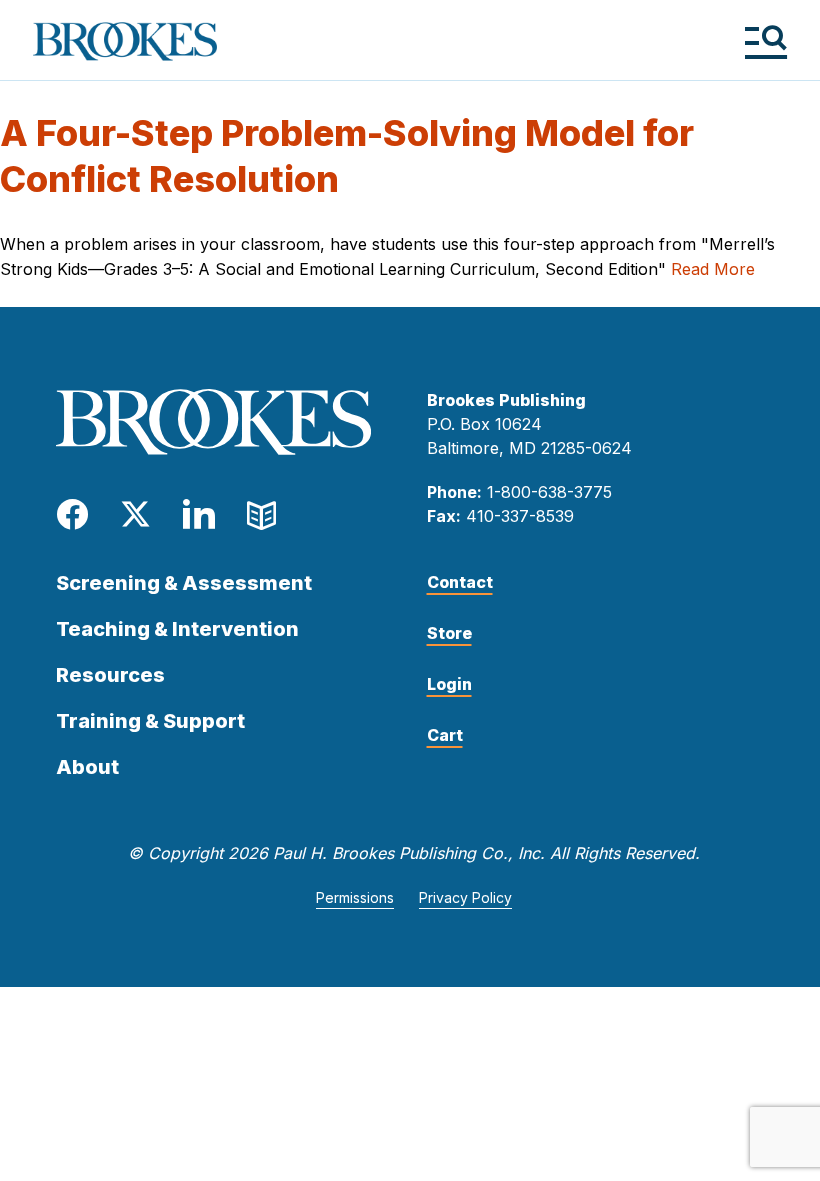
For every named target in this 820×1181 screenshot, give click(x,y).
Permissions (355, 897)
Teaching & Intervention (177, 629)
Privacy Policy (465, 897)
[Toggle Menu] (765, 41)
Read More (713, 269)
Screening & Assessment (184, 583)
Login (449, 684)
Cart (445, 735)
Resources (110, 675)
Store (449, 633)
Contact (460, 582)
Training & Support (150, 721)
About (87, 767)
